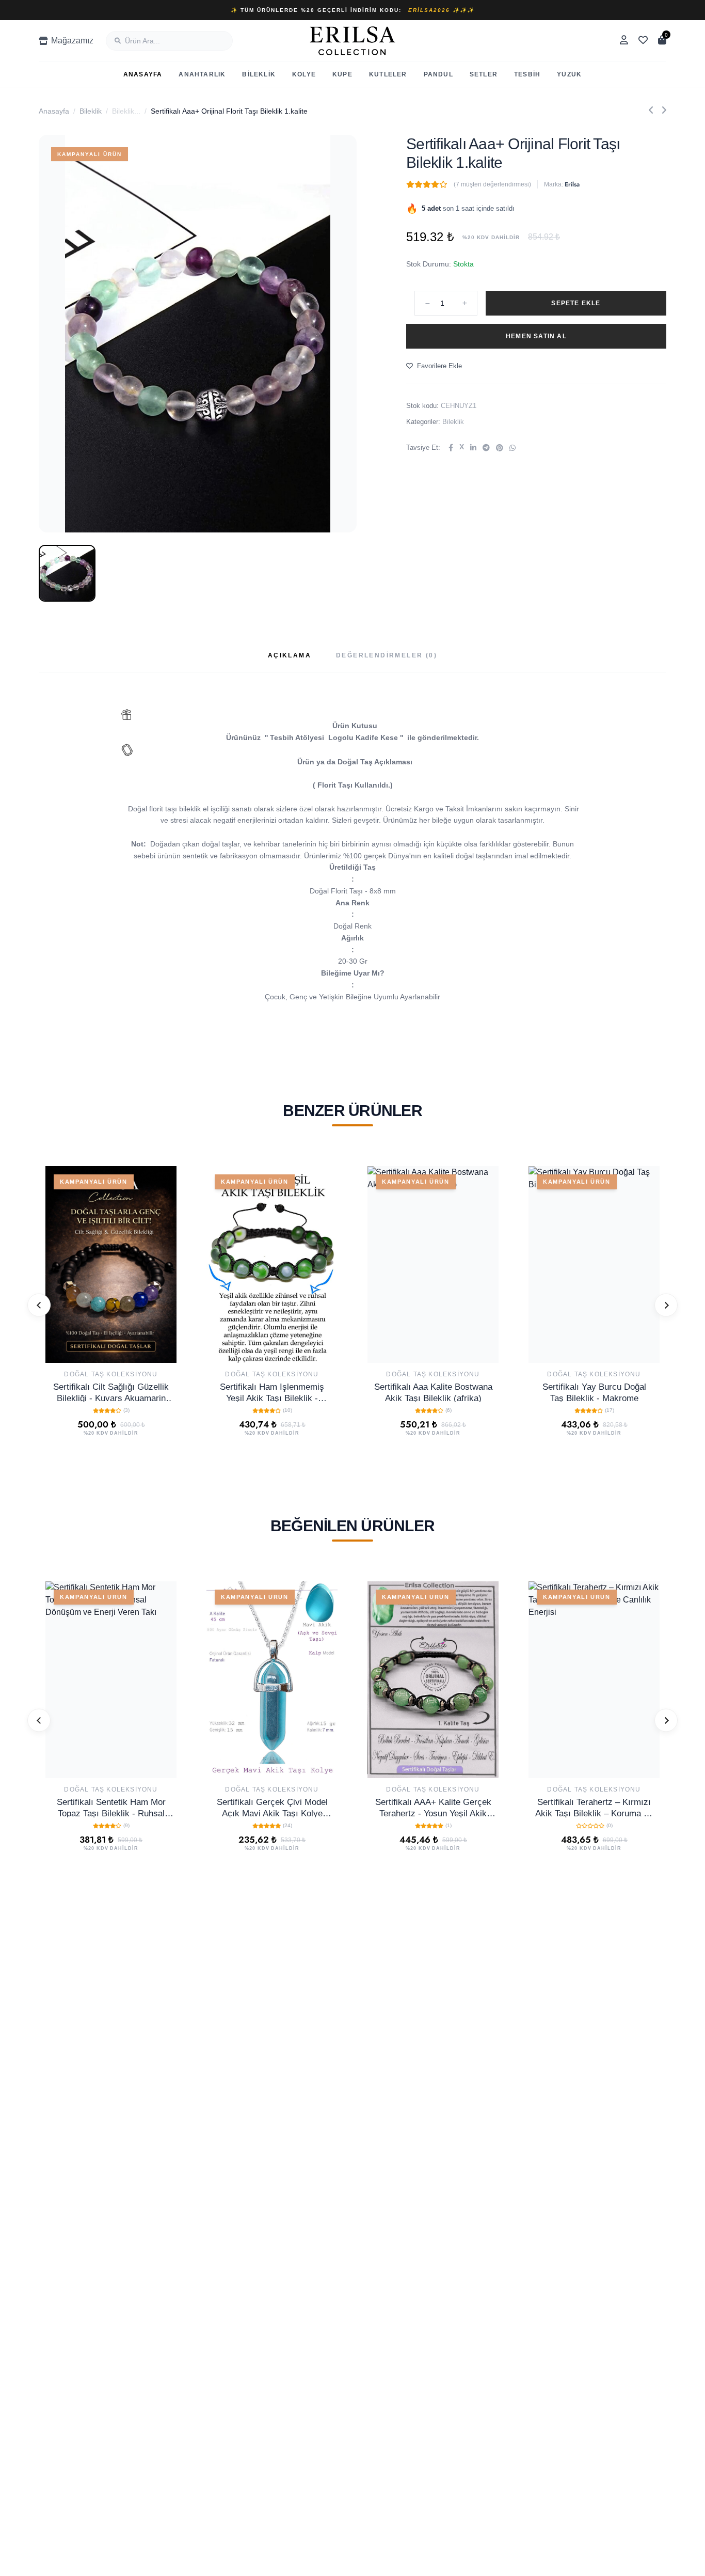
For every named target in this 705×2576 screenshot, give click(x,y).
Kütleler (388, 74)
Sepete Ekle (576, 303)
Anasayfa (143, 74)
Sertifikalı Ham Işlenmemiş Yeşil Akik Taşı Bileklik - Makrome (272, 1392)
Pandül (438, 74)
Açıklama (290, 655)
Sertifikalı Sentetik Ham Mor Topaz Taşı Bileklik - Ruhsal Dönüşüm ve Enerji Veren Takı (111, 1807)
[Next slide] (666, 1305)
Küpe (342, 74)
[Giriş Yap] (624, 41)
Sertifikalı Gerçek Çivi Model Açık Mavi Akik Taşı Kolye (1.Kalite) (272, 1807)
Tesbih (527, 74)
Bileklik (259, 74)
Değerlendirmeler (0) (387, 655)
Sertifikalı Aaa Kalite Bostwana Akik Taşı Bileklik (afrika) (433, 1392)
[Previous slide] (39, 1305)
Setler (484, 74)
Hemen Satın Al (536, 336)
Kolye (304, 74)
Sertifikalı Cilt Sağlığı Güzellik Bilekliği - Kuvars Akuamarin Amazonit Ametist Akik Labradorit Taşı (111, 1392)
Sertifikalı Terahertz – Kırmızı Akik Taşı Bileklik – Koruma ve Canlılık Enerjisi (594, 1807)
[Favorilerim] (643, 41)
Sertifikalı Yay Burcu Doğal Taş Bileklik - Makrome (594, 1392)
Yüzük (569, 74)
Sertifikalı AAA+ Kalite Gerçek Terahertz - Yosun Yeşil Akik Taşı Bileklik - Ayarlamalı (433, 1807)
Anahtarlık (202, 74)
